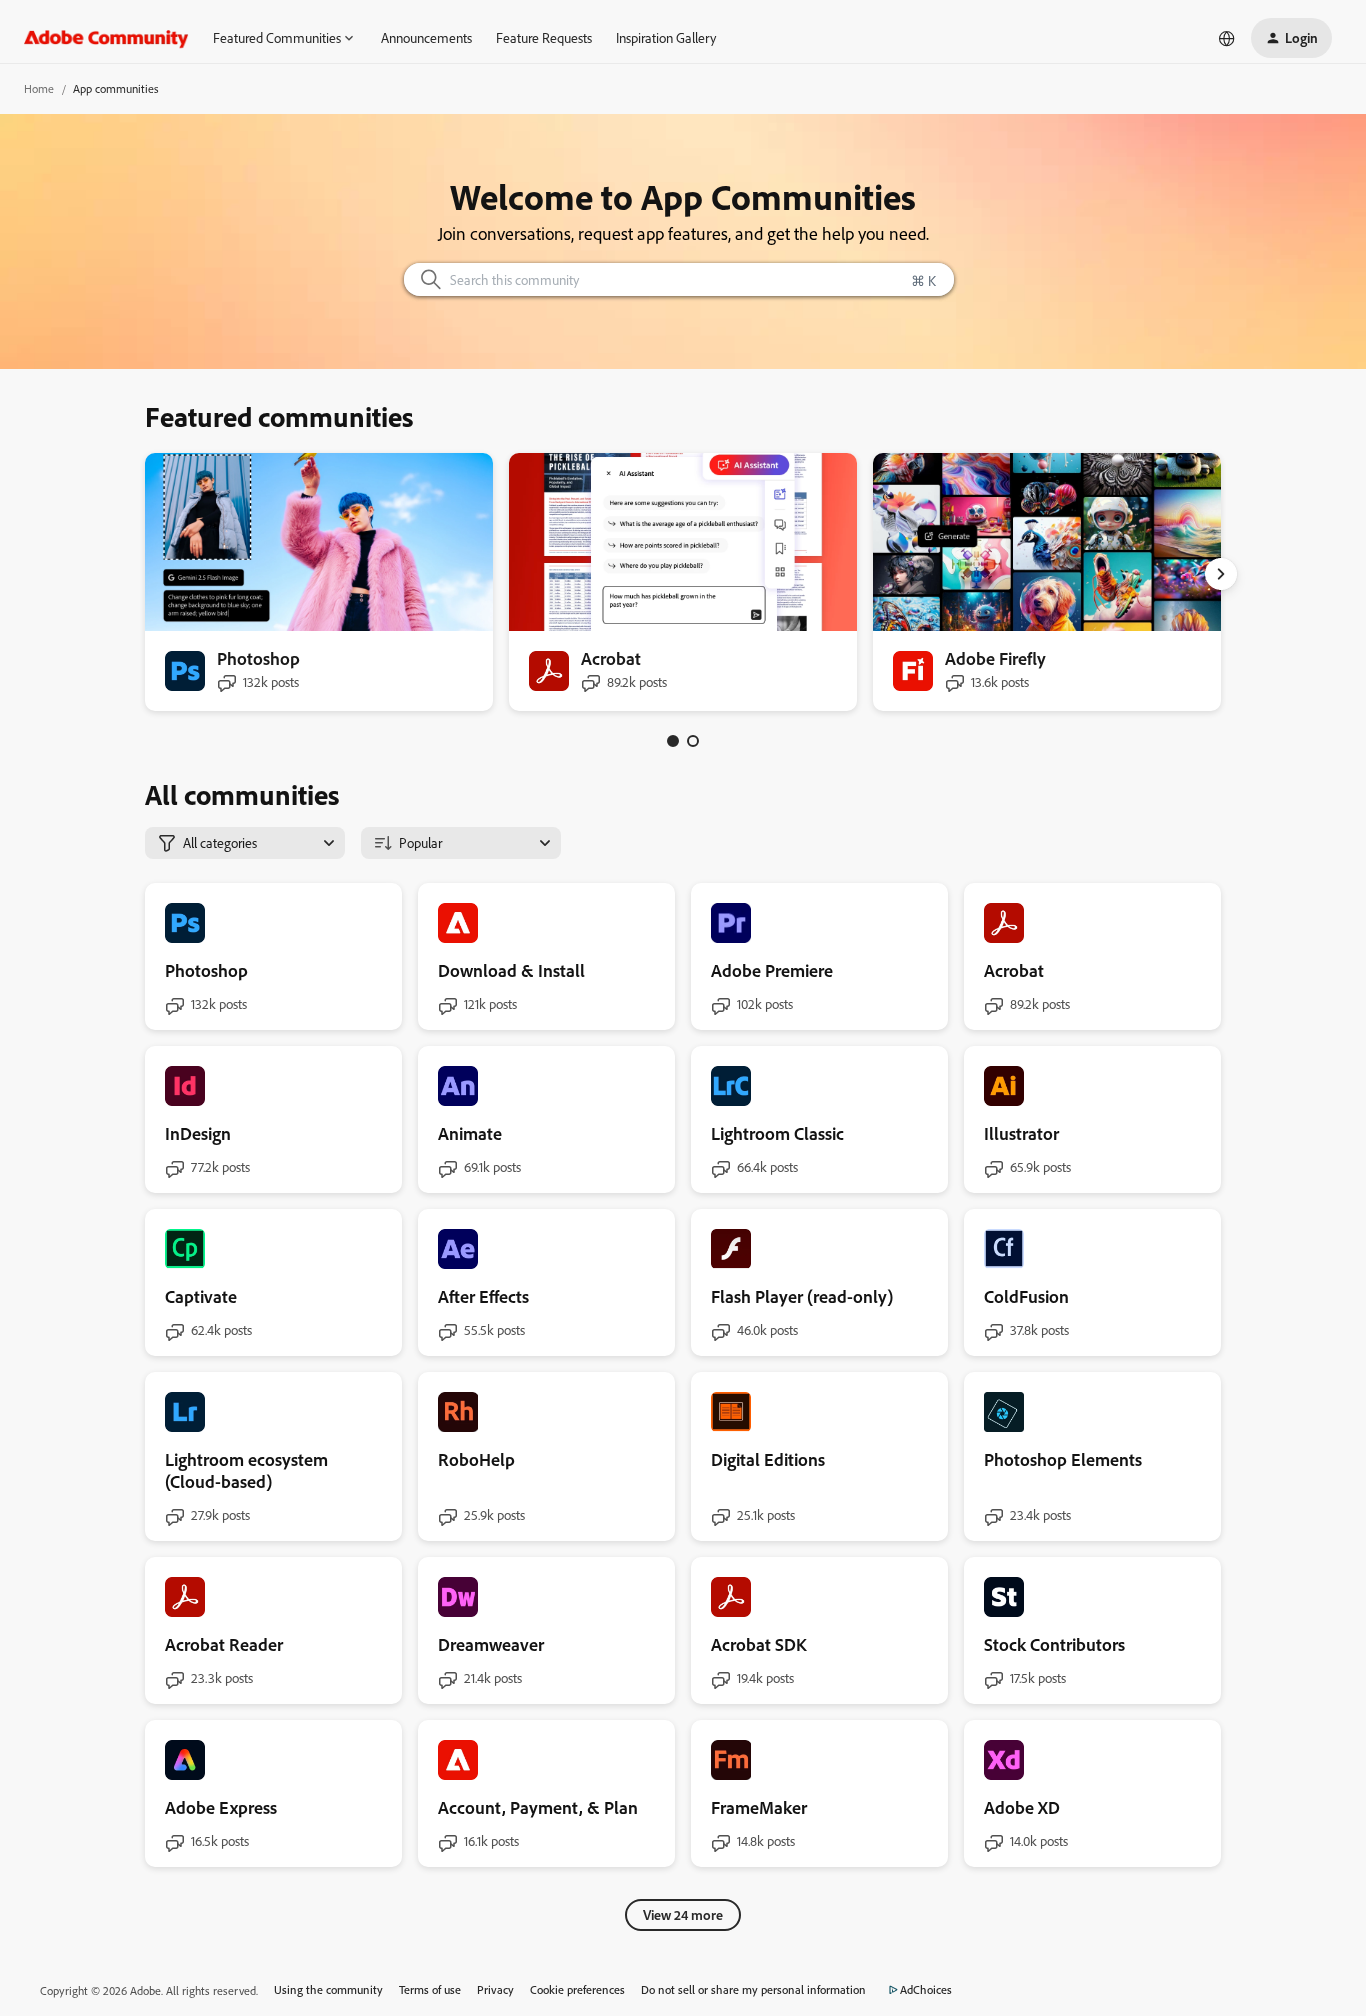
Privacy (495, 1989)
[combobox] (679, 279)
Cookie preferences (577, 1989)
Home (39, 88)
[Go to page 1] (673, 741)
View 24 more (683, 1914)
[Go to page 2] (693, 741)
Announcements (426, 37)
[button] (1291, 38)
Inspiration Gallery (666, 37)
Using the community (328, 1989)
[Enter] (423, 279)
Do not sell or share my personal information (753, 1989)
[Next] (1221, 574)
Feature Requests (544, 37)
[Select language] (1227, 38)
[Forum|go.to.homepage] (106, 38)
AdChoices (926, 1989)
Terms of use (430, 1989)
